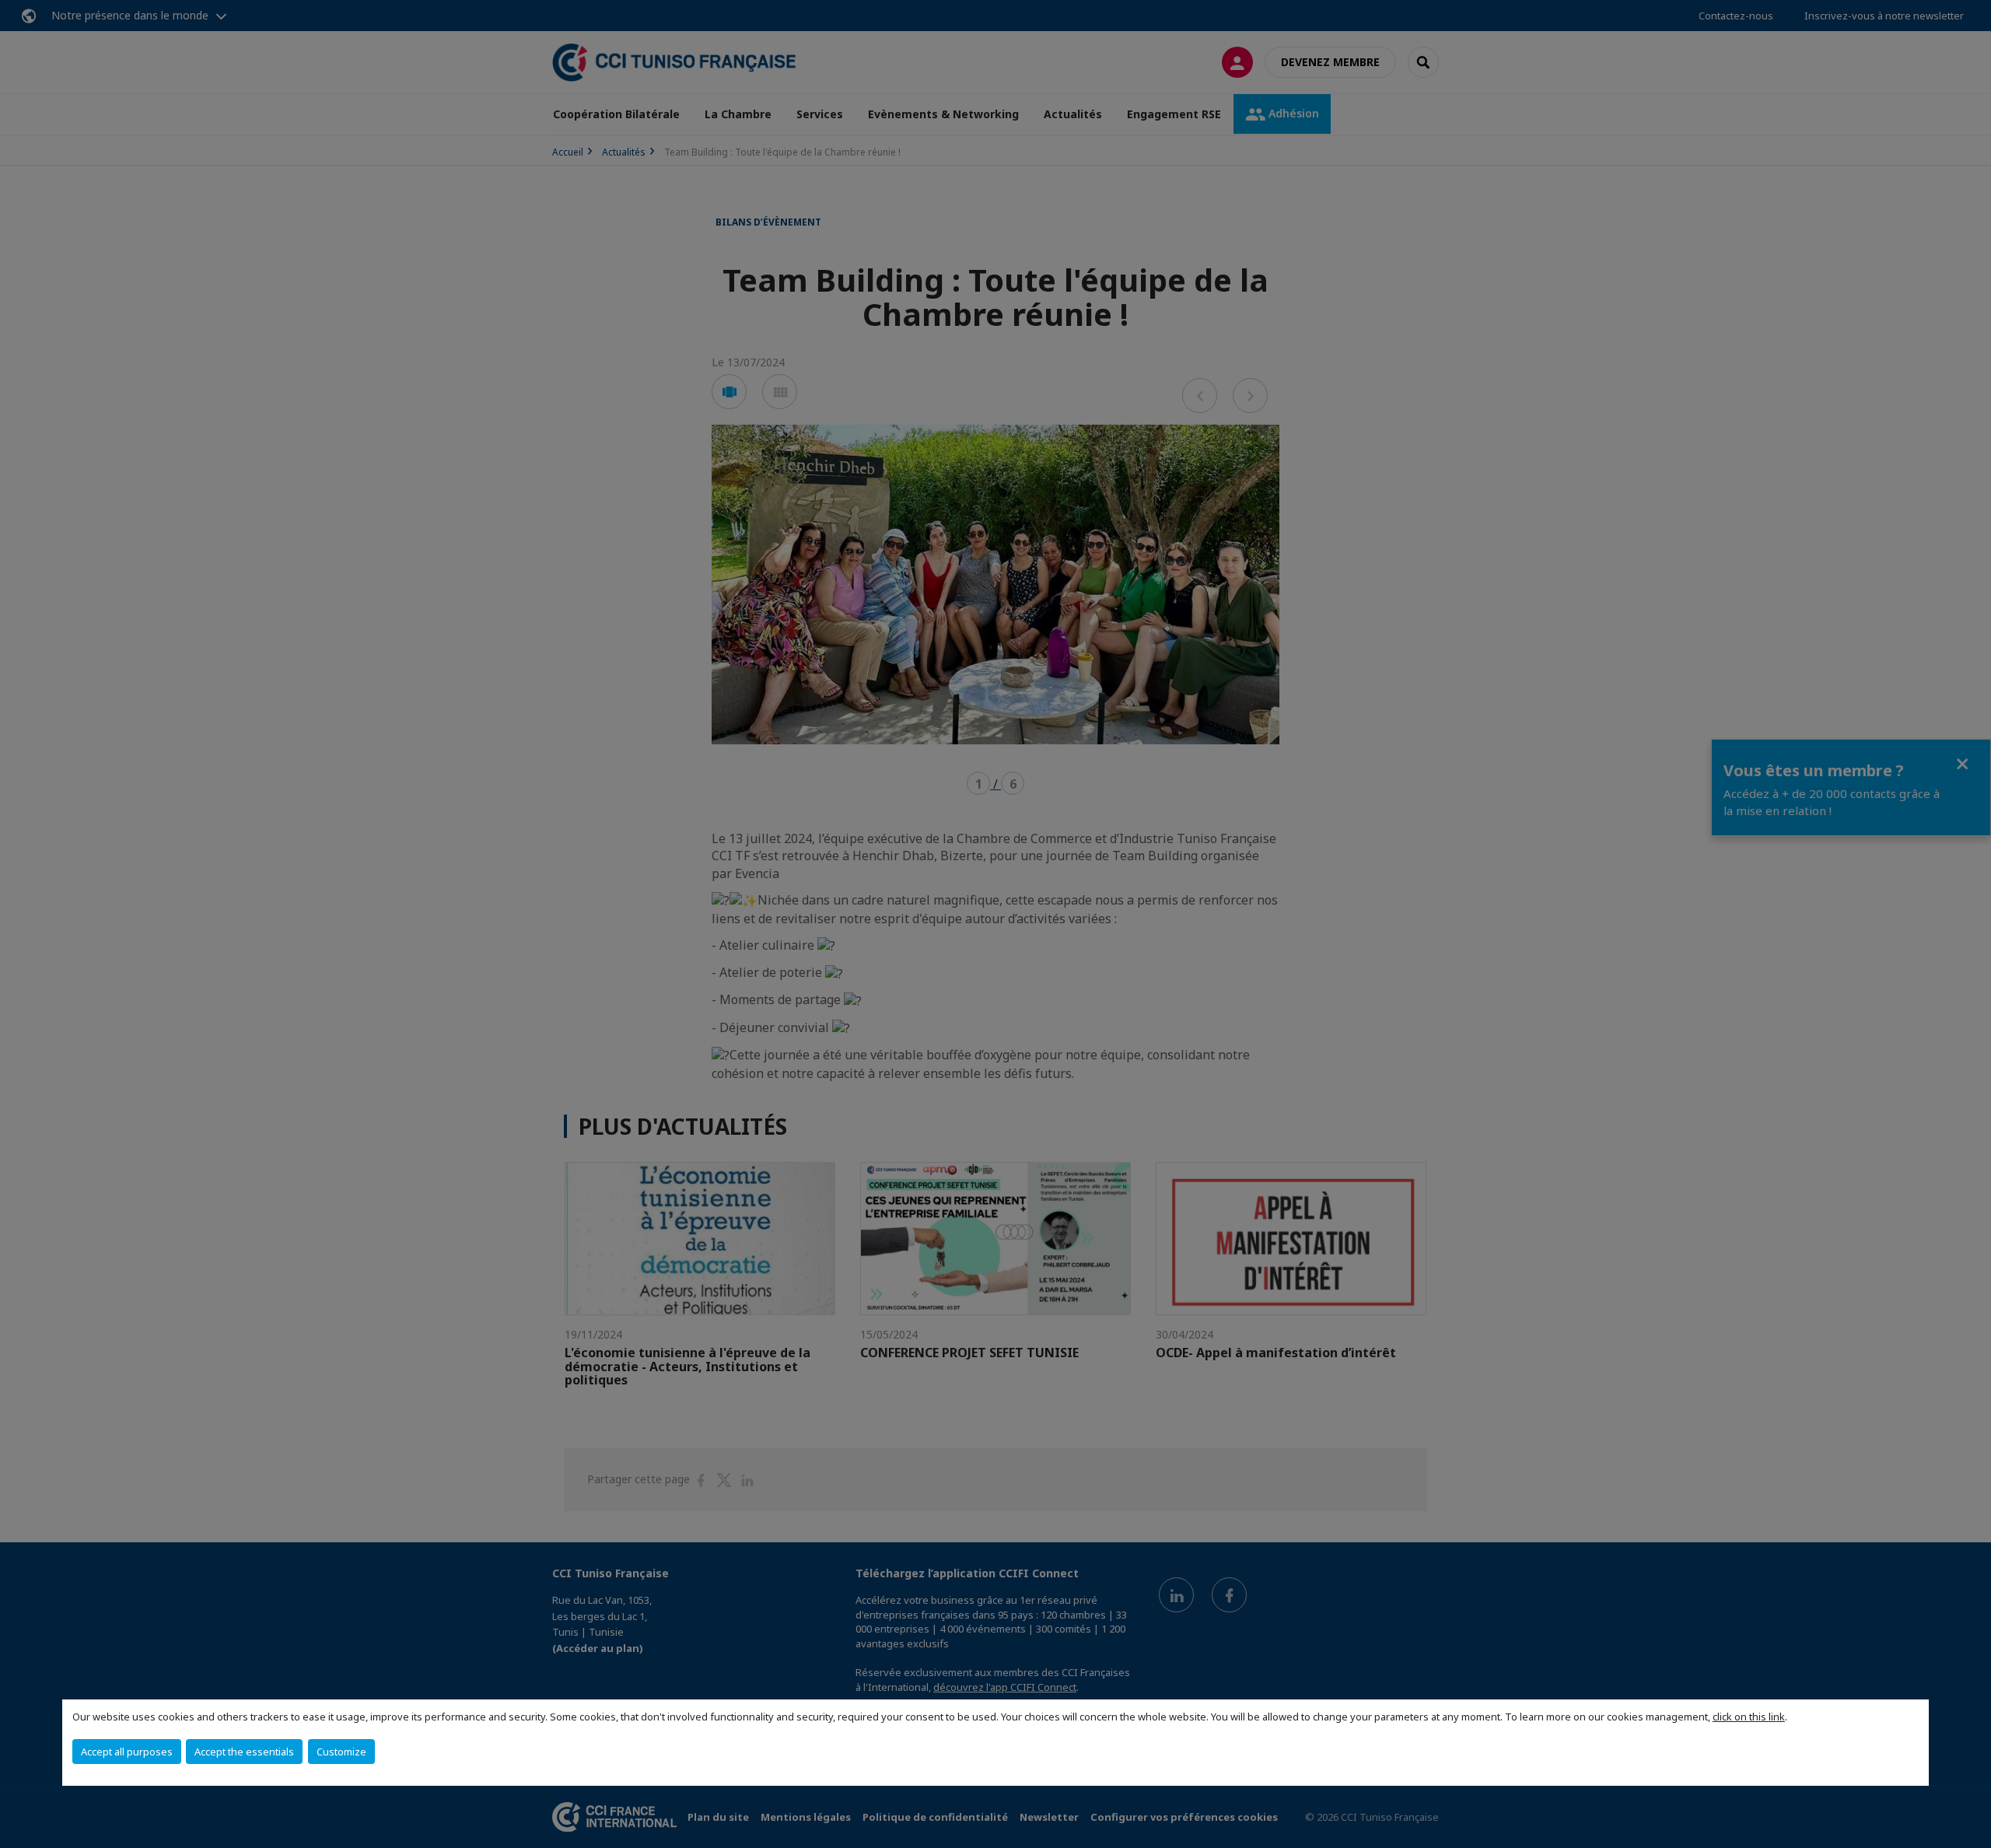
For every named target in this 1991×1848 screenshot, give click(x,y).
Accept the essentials (244, 1752)
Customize (341, 1752)
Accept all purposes (127, 1752)
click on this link (1749, 1717)
